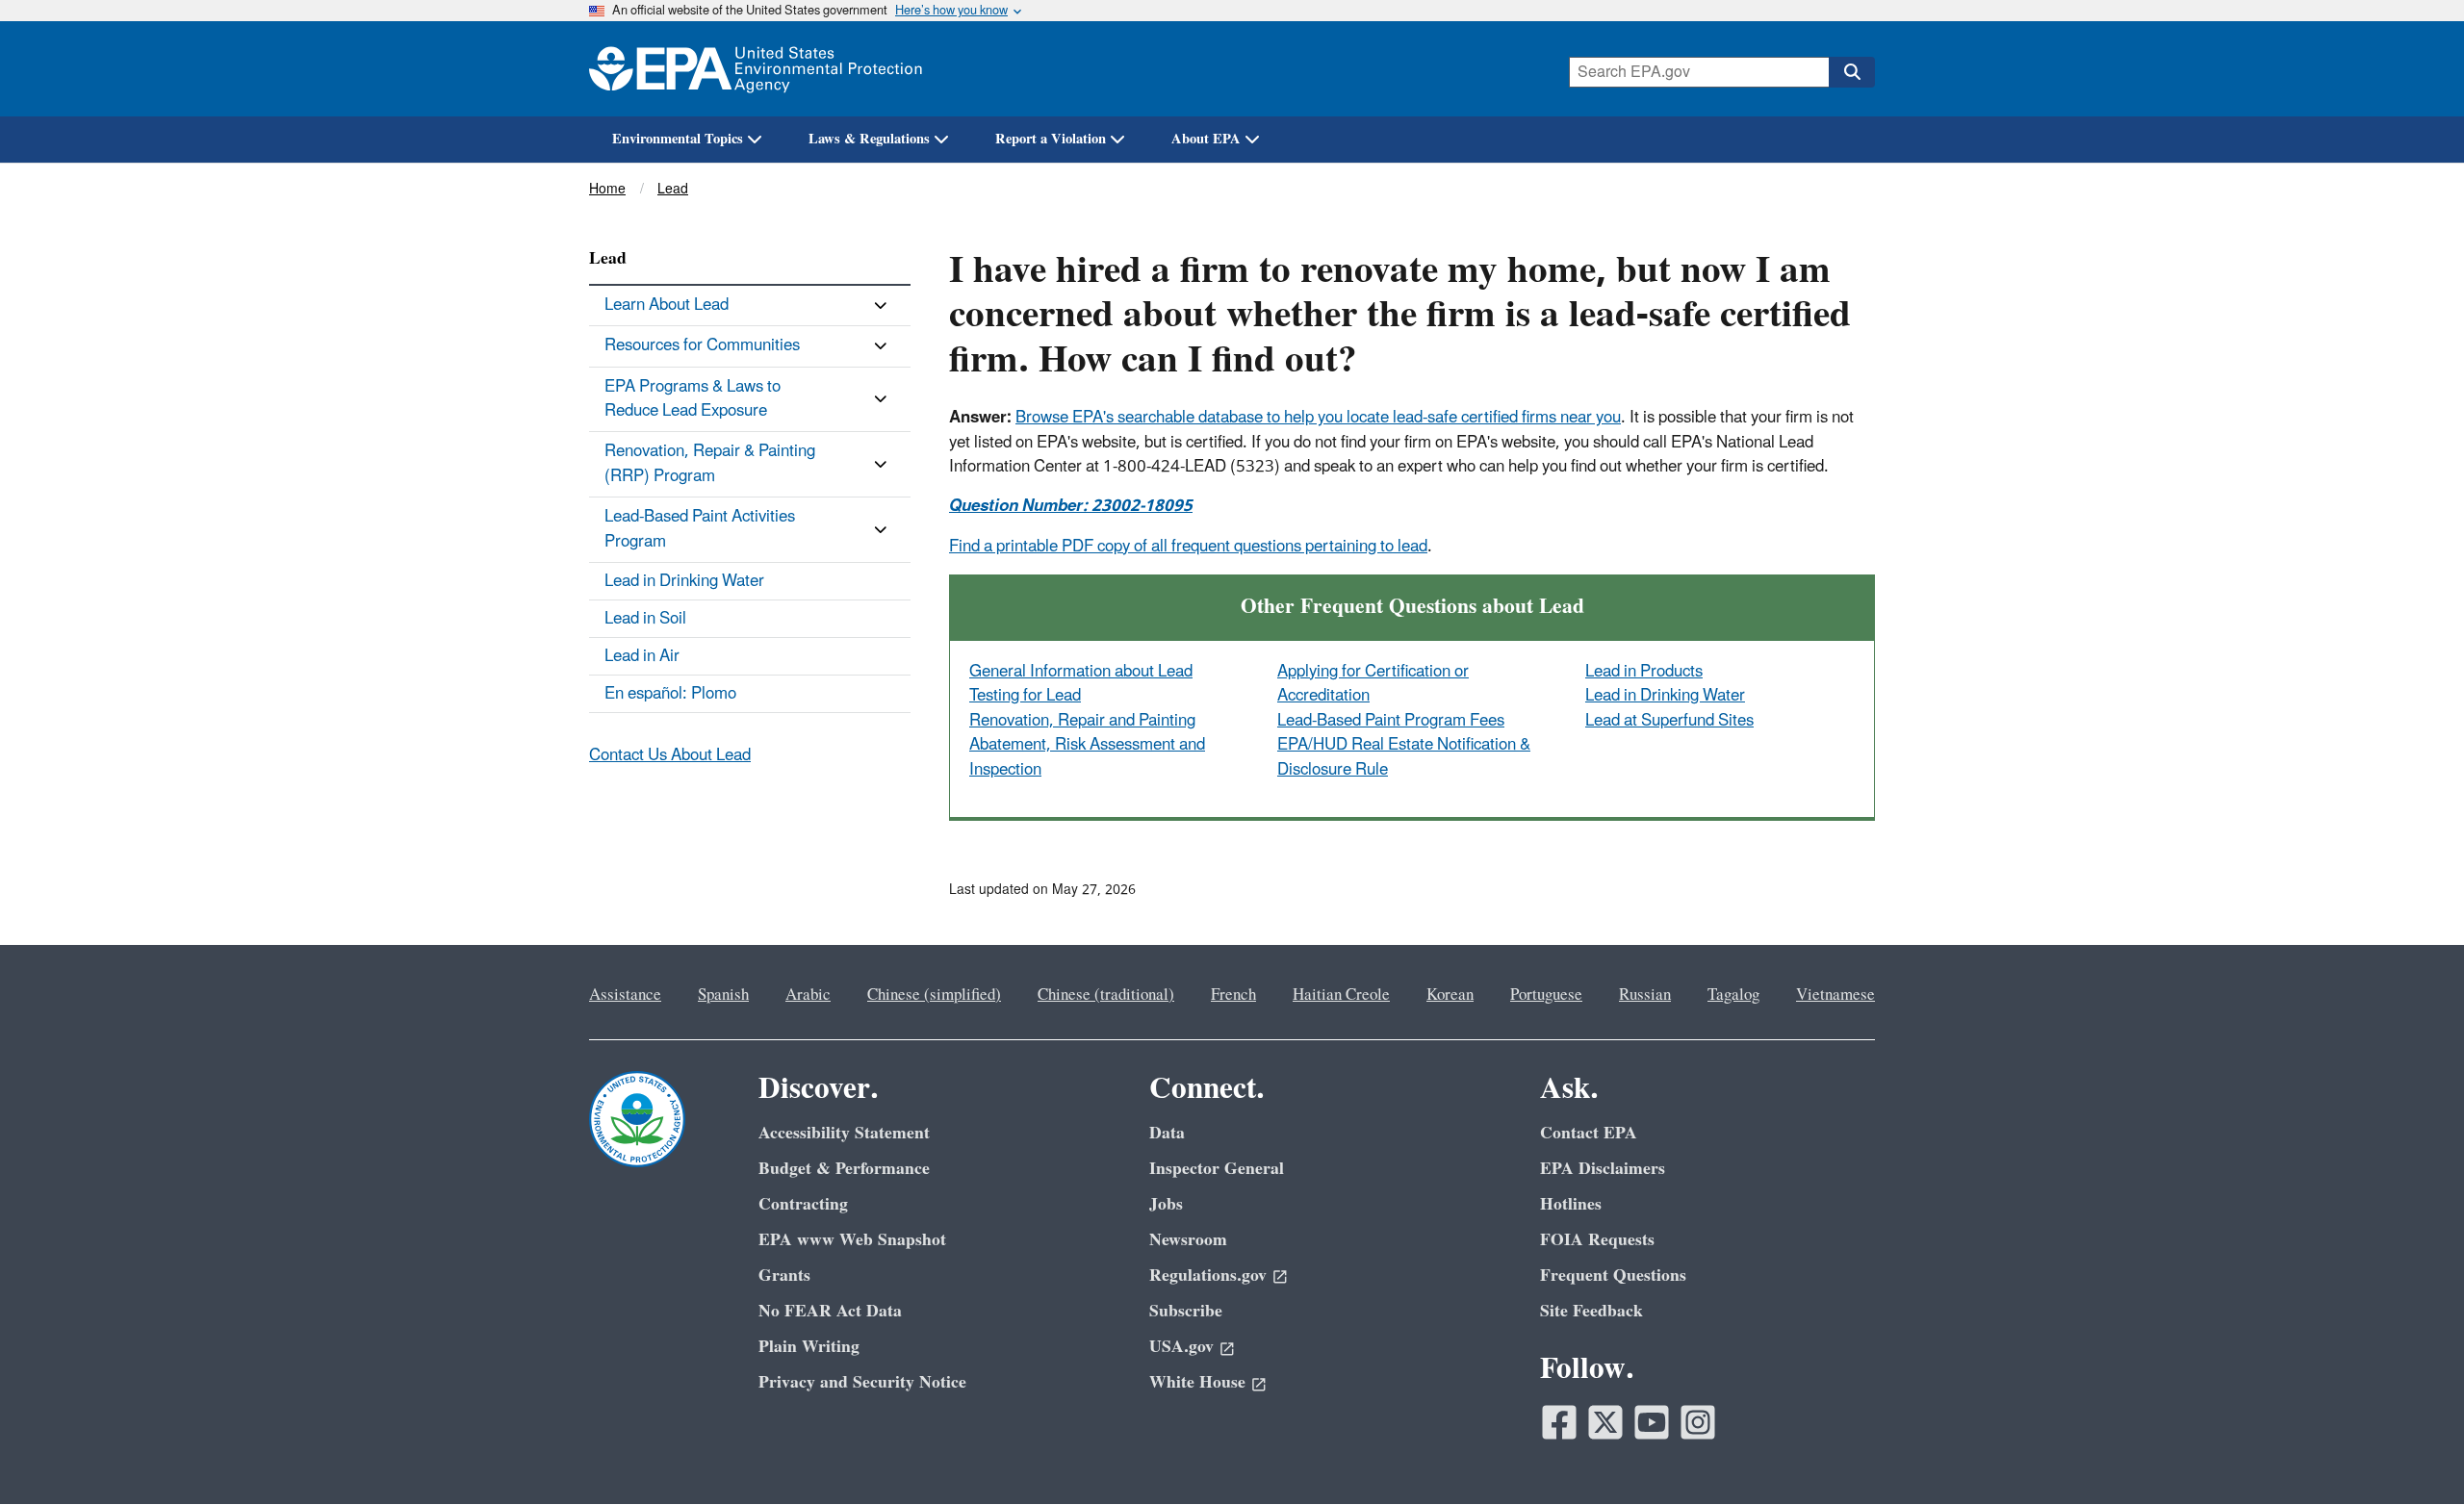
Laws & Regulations (869, 139)
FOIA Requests (1597, 1240)
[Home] (756, 69)
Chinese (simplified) (934, 995)
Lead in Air (642, 656)
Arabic (808, 995)
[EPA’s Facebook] (1559, 1422)
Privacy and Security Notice (862, 1382)
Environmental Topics (678, 139)
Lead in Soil (645, 619)
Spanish (723, 995)
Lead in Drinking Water (1665, 696)
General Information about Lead (1081, 672)
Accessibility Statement (844, 1133)
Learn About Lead (667, 305)
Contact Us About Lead (670, 755)
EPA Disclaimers (1603, 1169)
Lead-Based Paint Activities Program (700, 529)
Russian (1645, 995)
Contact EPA (1589, 1133)
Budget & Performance (844, 1169)
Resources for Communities (702, 345)
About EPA (1206, 139)
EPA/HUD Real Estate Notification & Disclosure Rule (1404, 757)
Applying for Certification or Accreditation (1373, 684)
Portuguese (1546, 995)
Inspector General (1217, 1169)
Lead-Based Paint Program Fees (1391, 721)
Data (1167, 1133)
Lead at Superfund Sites (1669, 721)
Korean (1450, 995)
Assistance (625, 995)
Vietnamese (1835, 995)
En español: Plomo (670, 694)
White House (1197, 1382)
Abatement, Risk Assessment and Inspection (1087, 757)
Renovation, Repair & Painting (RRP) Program (710, 463)
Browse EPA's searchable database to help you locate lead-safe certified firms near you (1318, 418)
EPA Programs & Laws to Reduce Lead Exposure (693, 399)
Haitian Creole (1341, 995)
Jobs (1166, 1204)
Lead (673, 189)
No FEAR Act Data (830, 1311)
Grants (784, 1275)
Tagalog (1733, 995)
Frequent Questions (1613, 1275)
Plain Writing (809, 1347)
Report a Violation (1051, 139)
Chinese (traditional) (1106, 995)
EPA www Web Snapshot (852, 1240)
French (1233, 995)
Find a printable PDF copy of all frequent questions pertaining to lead (1188, 547)
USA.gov (1181, 1347)
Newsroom (1188, 1240)
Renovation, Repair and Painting (1082, 721)
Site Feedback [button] (1591, 1311)
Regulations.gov (1208, 1275)
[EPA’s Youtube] (1652, 1422)
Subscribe (1186, 1311)
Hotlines (1571, 1204)
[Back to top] (2411, 1452)
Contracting (803, 1204)
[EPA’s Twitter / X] (1605, 1422)
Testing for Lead (1025, 696)
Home (607, 189)
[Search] (1852, 72)
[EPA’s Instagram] (1698, 1422)
